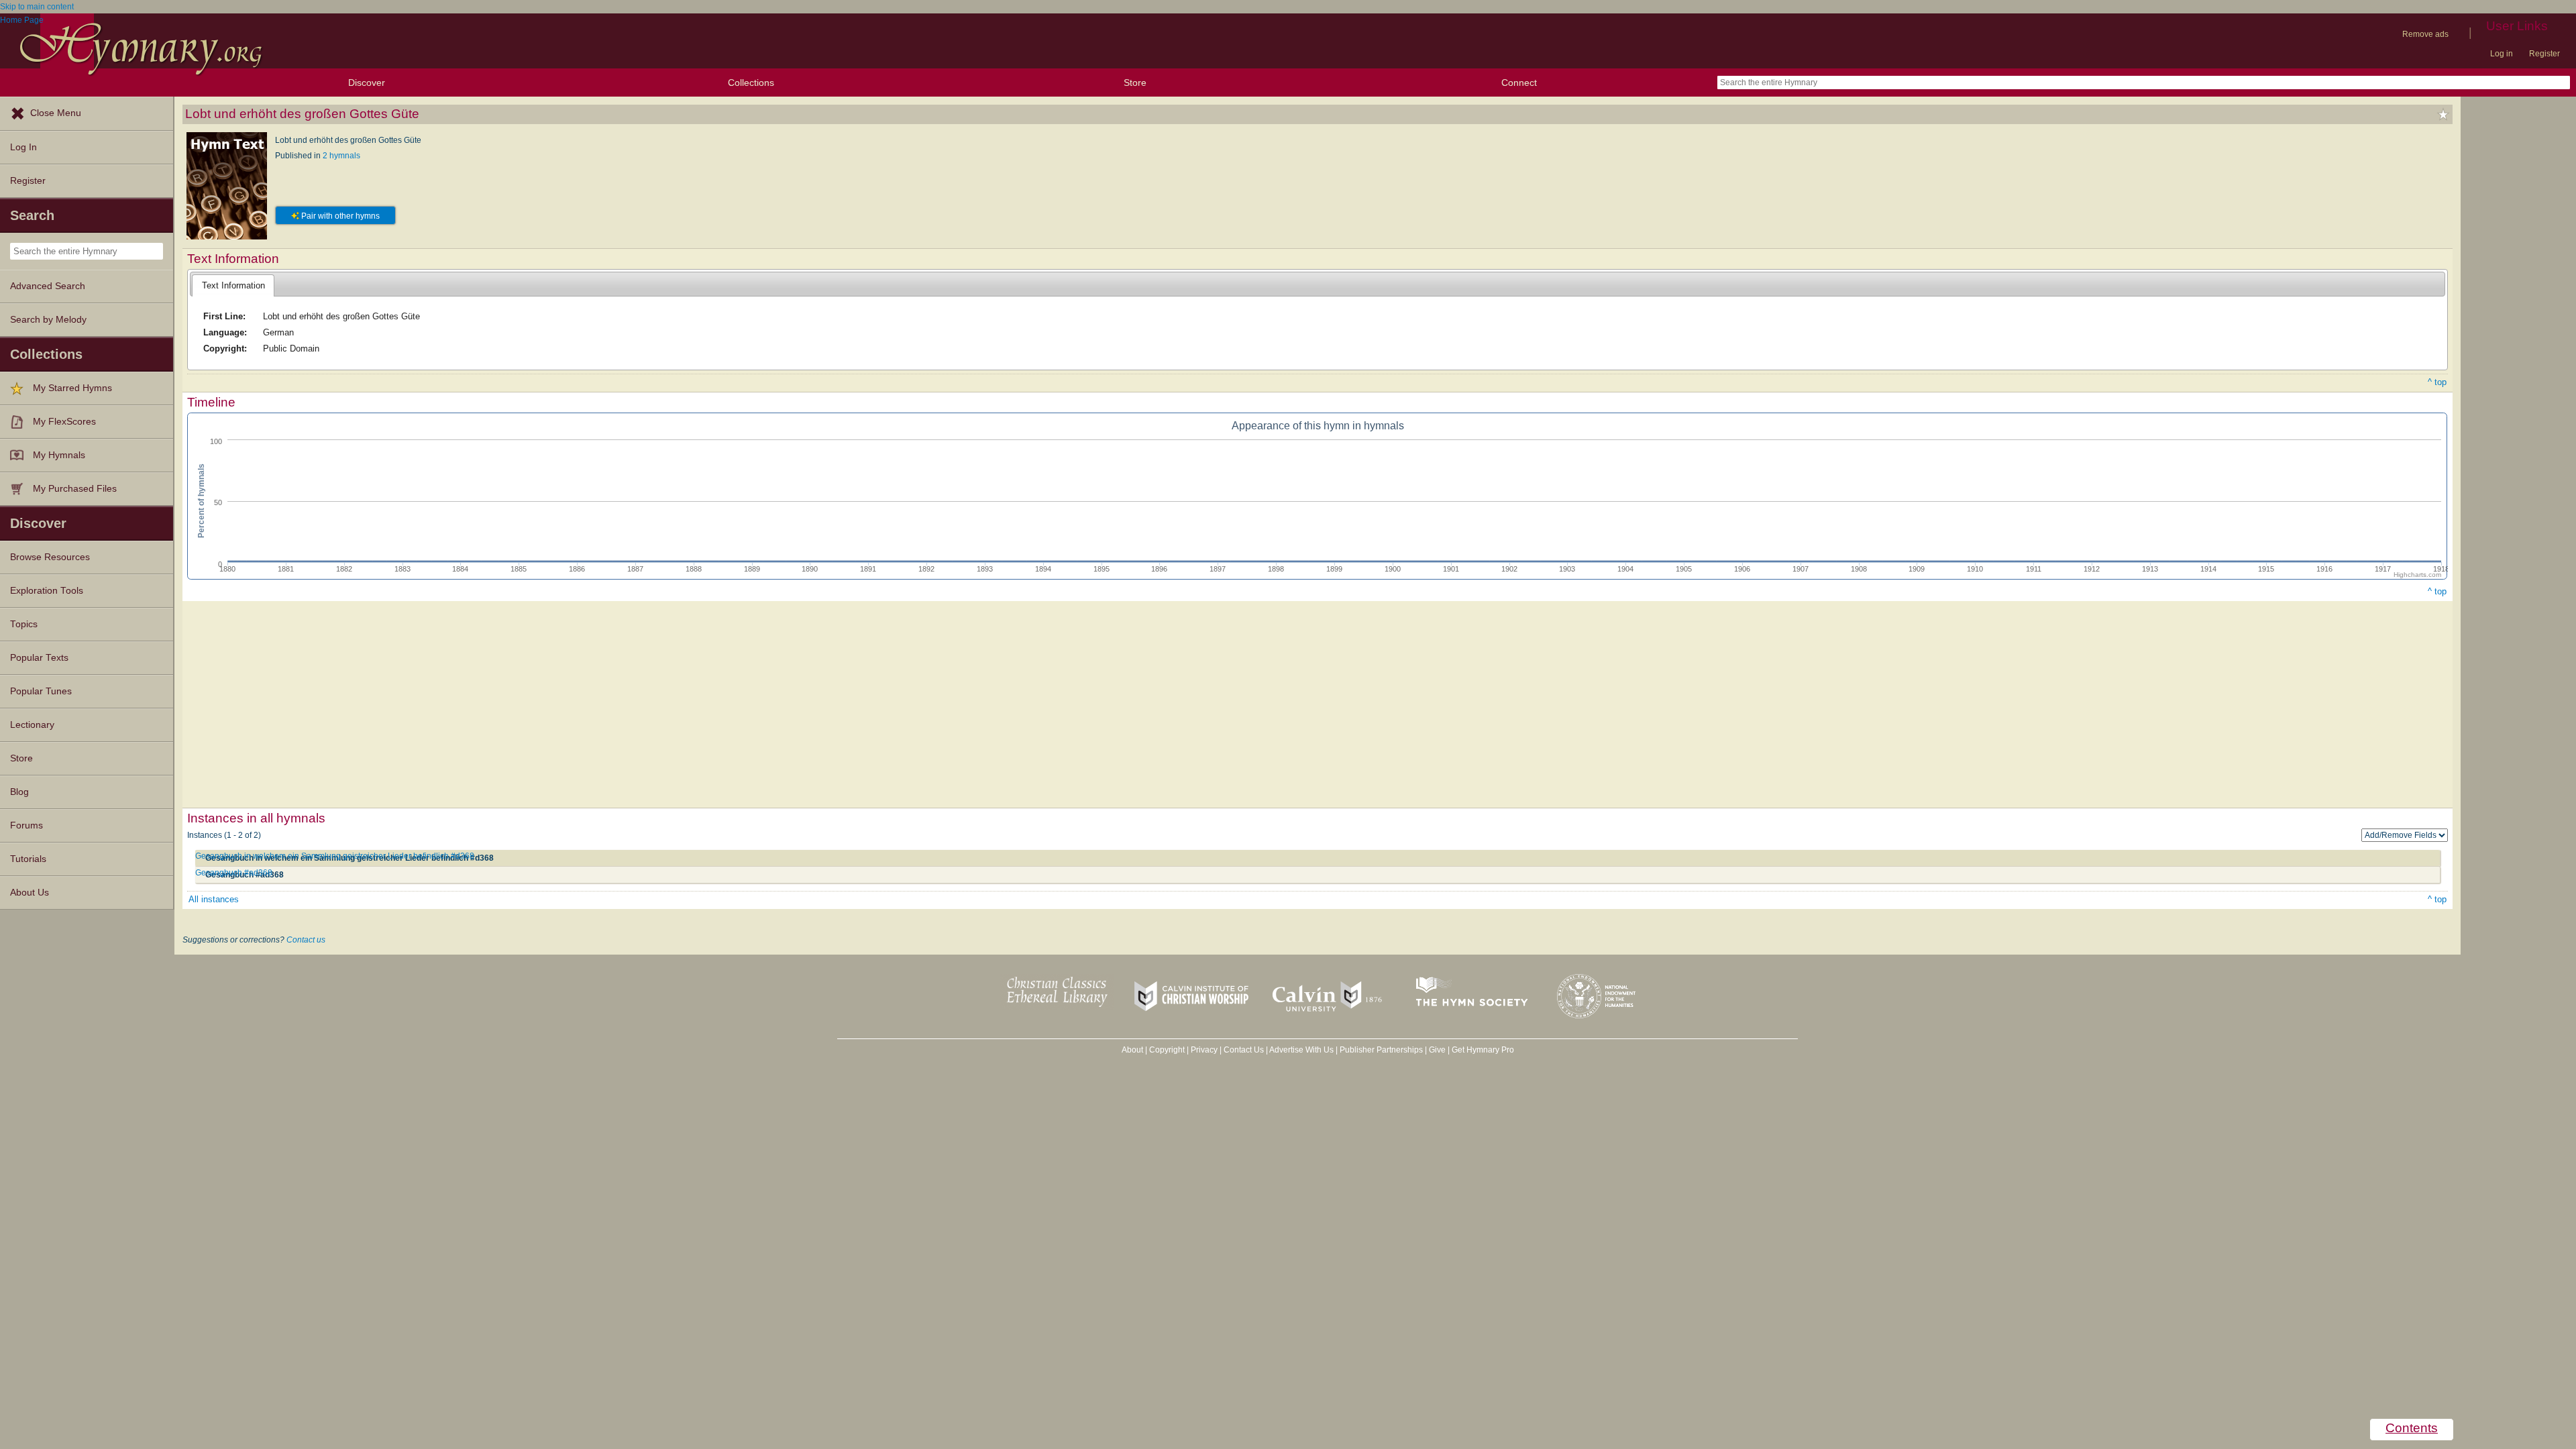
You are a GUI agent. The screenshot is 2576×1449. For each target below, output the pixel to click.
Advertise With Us (1301, 1050)
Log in (2502, 54)
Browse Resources (50, 557)
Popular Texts (39, 658)
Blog (19, 792)
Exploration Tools (47, 591)
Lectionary (32, 725)
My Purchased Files (75, 489)
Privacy (1204, 1050)
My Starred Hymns (72, 388)
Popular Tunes (41, 691)
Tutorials (28, 859)
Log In (23, 147)
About (1132, 1050)
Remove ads (2425, 34)
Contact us (306, 940)
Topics (24, 624)
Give (1437, 1050)
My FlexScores (64, 422)
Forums (26, 825)
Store (1135, 83)
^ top (2437, 382)
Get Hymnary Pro (1483, 1050)
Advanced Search (48, 286)
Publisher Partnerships (1381, 1050)
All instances (214, 899)
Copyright (1167, 1050)
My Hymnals (59, 455)
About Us (30, 893)
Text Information (233, 285)
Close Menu (56, 113)
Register (2544, 54)
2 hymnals (341, 156)
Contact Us (1244, 1050)
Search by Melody (48, 320)
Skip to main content (37, 7)
